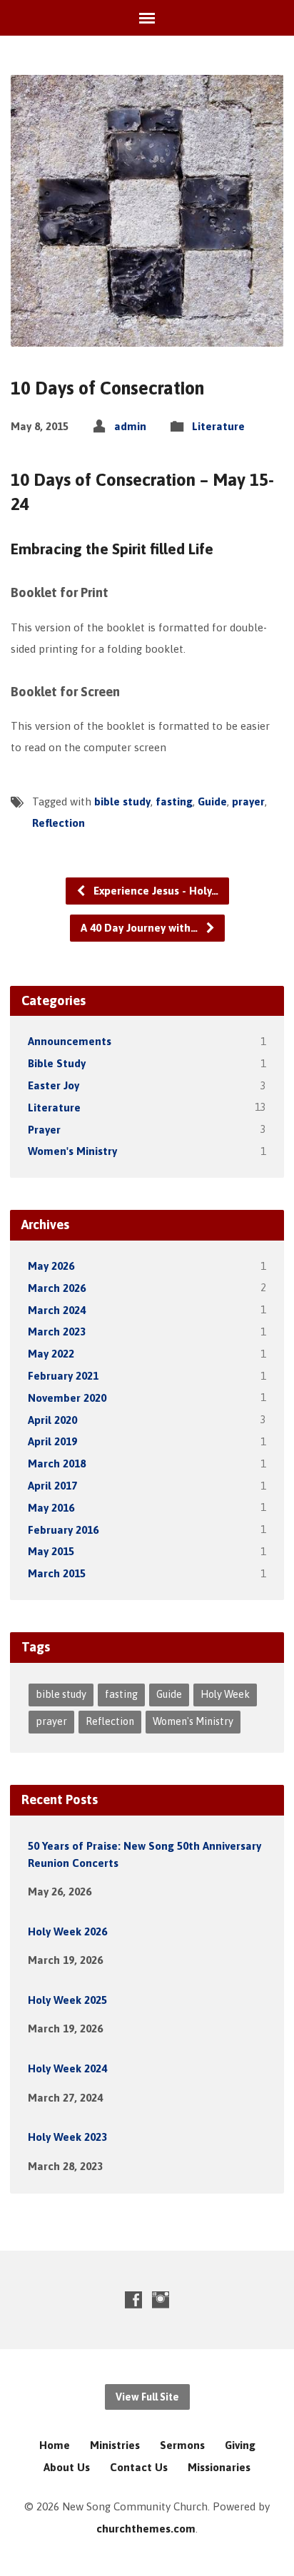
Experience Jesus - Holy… (154, 891)
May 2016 (51, 1508)
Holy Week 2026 (67, 1931)
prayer (248, 801)
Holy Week (225, 1694)
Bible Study (57, 1063)
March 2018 (57, 1463)
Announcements (70, 1041)
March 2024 (57, 1310)
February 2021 (63, 1376)
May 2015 (51, 1551)
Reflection (59, 823)
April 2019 (52, 1441)
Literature (218, 426)
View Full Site (147, 2397)
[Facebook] (133, 2300)
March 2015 (57, 1573)
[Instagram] (161, 2300)
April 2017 (52, 1486)
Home (55, 2445)
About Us (67, 2467)
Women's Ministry (72, 1151)
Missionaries (219, 2467)
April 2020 (52, 1420)
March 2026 (57, 1288)
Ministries (115, 2445)
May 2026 (51, 1266)
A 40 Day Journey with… (141, 928)
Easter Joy (54, 1085)
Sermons (182, 2445)
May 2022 (51, 1354)
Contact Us (139, 2467)
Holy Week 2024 (67, 2068)
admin (130, 426)
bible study (122, 801)
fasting (174, 801)
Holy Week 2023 (67, 2137)
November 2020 (67, 1398)
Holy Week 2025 (67, 2000)
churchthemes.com (146, 2529)
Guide (212, 801)
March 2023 (57, 1332)
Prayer (44, 1130)
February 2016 (63, 1530)
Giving (240, 2445)
